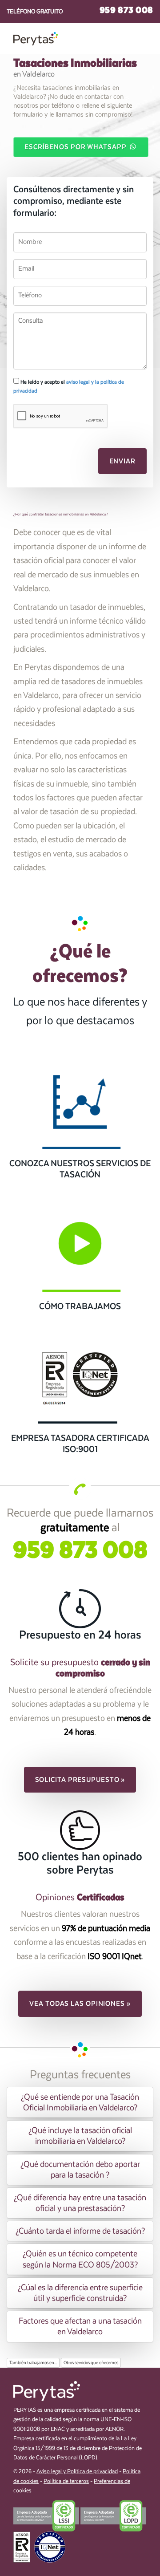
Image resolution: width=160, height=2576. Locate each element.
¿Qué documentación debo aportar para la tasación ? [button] (80, 2170)
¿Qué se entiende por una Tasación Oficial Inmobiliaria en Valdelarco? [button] (80, 2102)
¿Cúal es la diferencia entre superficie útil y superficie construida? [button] (80, 2293)
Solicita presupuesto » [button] (80, 1780)
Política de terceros (66, 2481)
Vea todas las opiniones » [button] (80, 2004)
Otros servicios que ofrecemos (91, 2363)
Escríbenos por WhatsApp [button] (76, 147)
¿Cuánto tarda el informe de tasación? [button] (80, 2231)
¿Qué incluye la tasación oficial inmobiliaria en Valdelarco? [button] (80, 2136)
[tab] (80, 2102)
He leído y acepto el (69, 386)
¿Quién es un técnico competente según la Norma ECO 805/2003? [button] (80, 2259)
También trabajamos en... (33, 2363)
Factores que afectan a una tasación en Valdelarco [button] (80, 2326)
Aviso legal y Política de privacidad (77, 2472)
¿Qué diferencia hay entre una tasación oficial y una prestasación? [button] (80, 2203)
